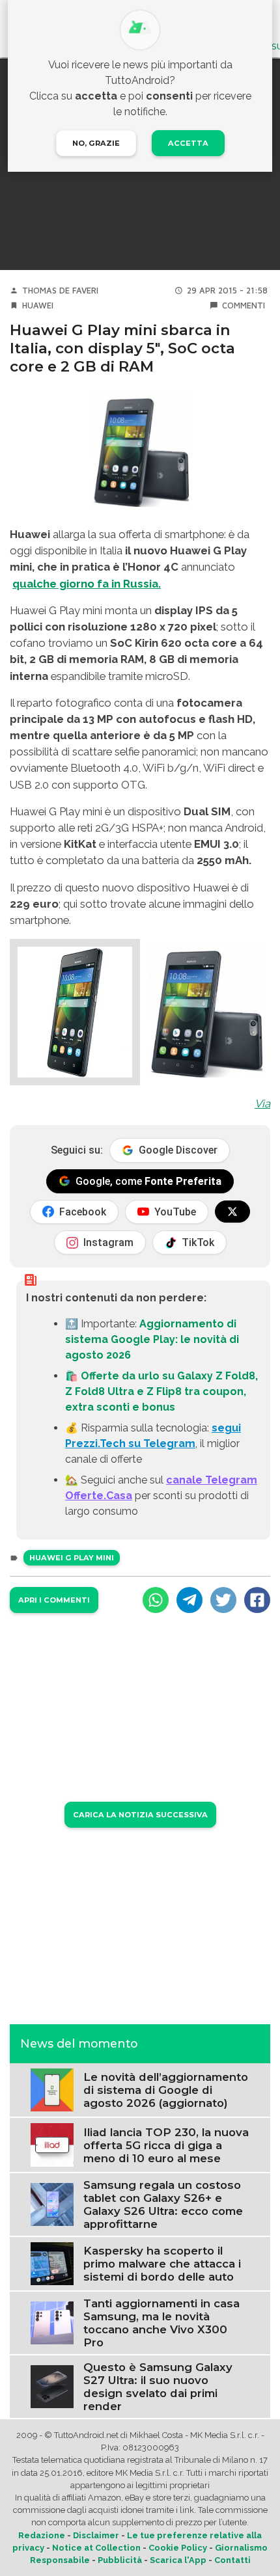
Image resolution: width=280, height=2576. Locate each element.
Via (262, 1104)
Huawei (38, 305)
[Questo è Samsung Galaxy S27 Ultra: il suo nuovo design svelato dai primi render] (52, 2386)
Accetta (188, 143)
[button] (75, 1012)
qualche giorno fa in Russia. (87, 584)
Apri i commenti (54, 1600)
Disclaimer (96, 2535)
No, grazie (96, 143)
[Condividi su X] (223, 1600)
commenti (244, 305)
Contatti (232, 2560)
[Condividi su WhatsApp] (156, 1600)
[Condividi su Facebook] (257, 1600)
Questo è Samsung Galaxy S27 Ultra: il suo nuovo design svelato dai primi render (158, 2387)
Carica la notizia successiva (140, 1815)
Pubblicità (120, 2560)
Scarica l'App (178, 2560)
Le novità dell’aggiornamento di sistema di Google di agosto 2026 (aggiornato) (166, 2090)
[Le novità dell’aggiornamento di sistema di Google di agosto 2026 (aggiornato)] (52, 2090)
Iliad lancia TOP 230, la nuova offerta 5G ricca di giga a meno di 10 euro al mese (166, 2145)
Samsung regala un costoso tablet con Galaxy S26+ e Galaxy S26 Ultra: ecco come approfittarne (163, 2204)
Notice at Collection (96, 2548)
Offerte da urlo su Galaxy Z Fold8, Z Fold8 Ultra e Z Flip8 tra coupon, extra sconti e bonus (161, 1391)
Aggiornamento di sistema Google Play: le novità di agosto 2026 (152, 1339)
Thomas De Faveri (60, 291)
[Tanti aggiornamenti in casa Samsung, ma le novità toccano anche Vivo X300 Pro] (52, 2322)
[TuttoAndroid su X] (232, 1212)
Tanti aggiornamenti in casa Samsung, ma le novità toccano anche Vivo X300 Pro (161, 2323)
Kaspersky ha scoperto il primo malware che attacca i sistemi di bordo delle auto (162, 2264)
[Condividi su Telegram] (189, 1600)
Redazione (42, 2535)
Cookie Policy (178, 2548)
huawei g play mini (72, 1558)
